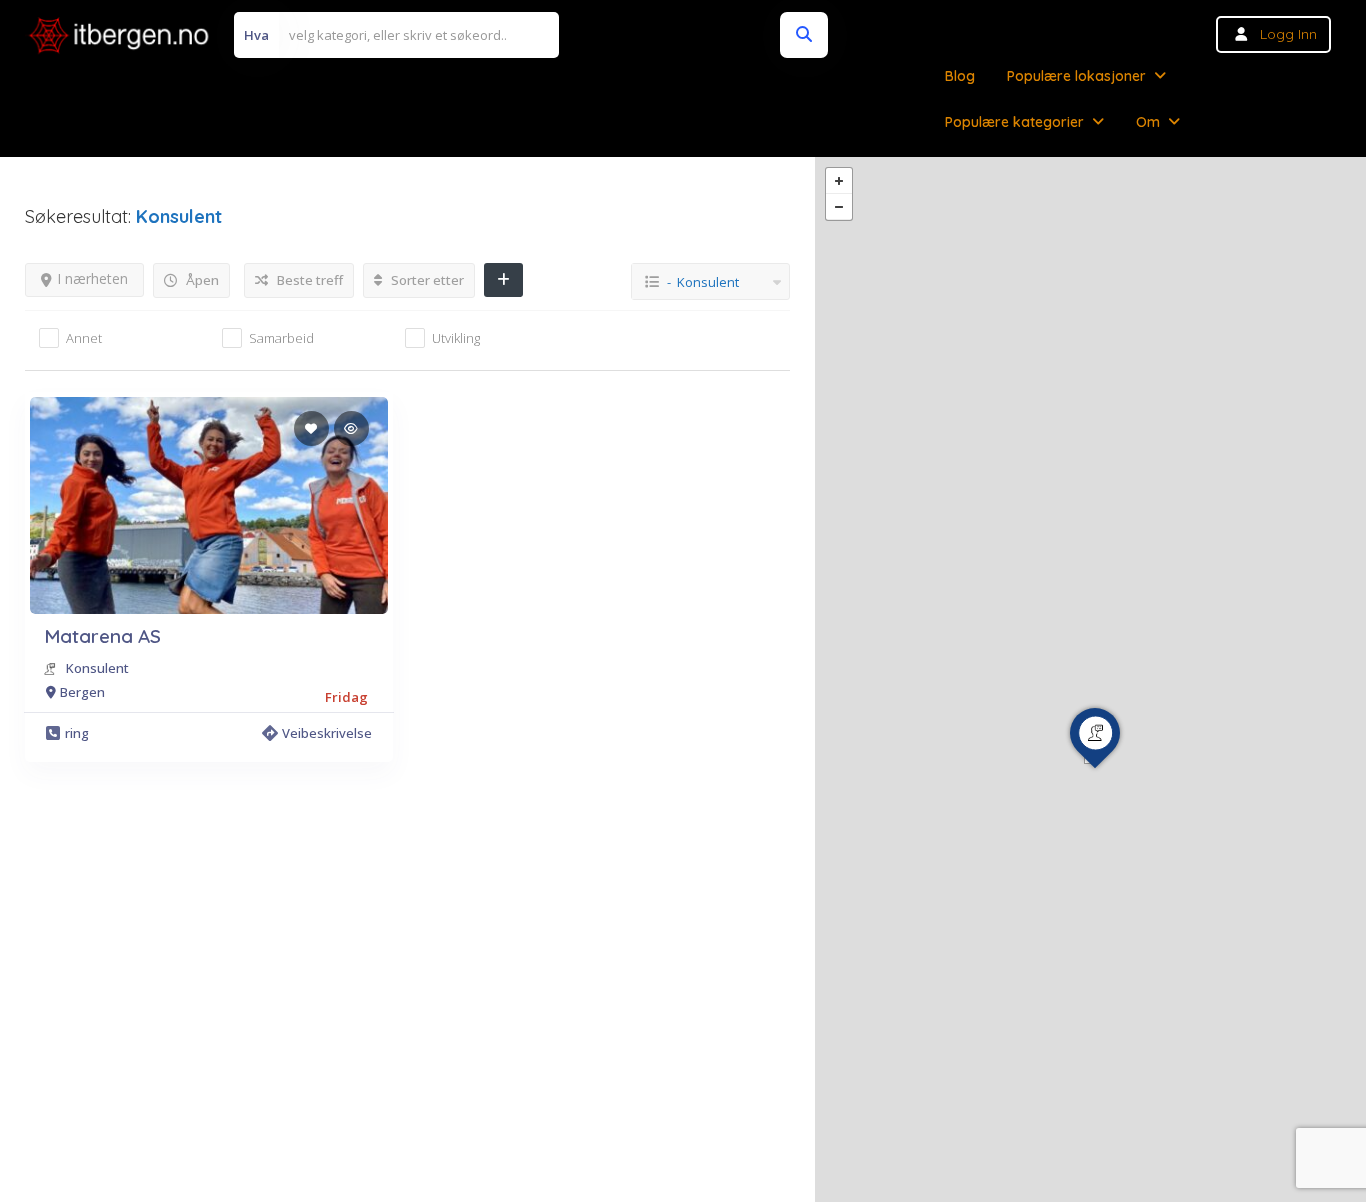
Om (1148, 122)
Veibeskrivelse (327, 733)
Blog (960, 76)
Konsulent (97, 668)
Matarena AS (102, 636)
